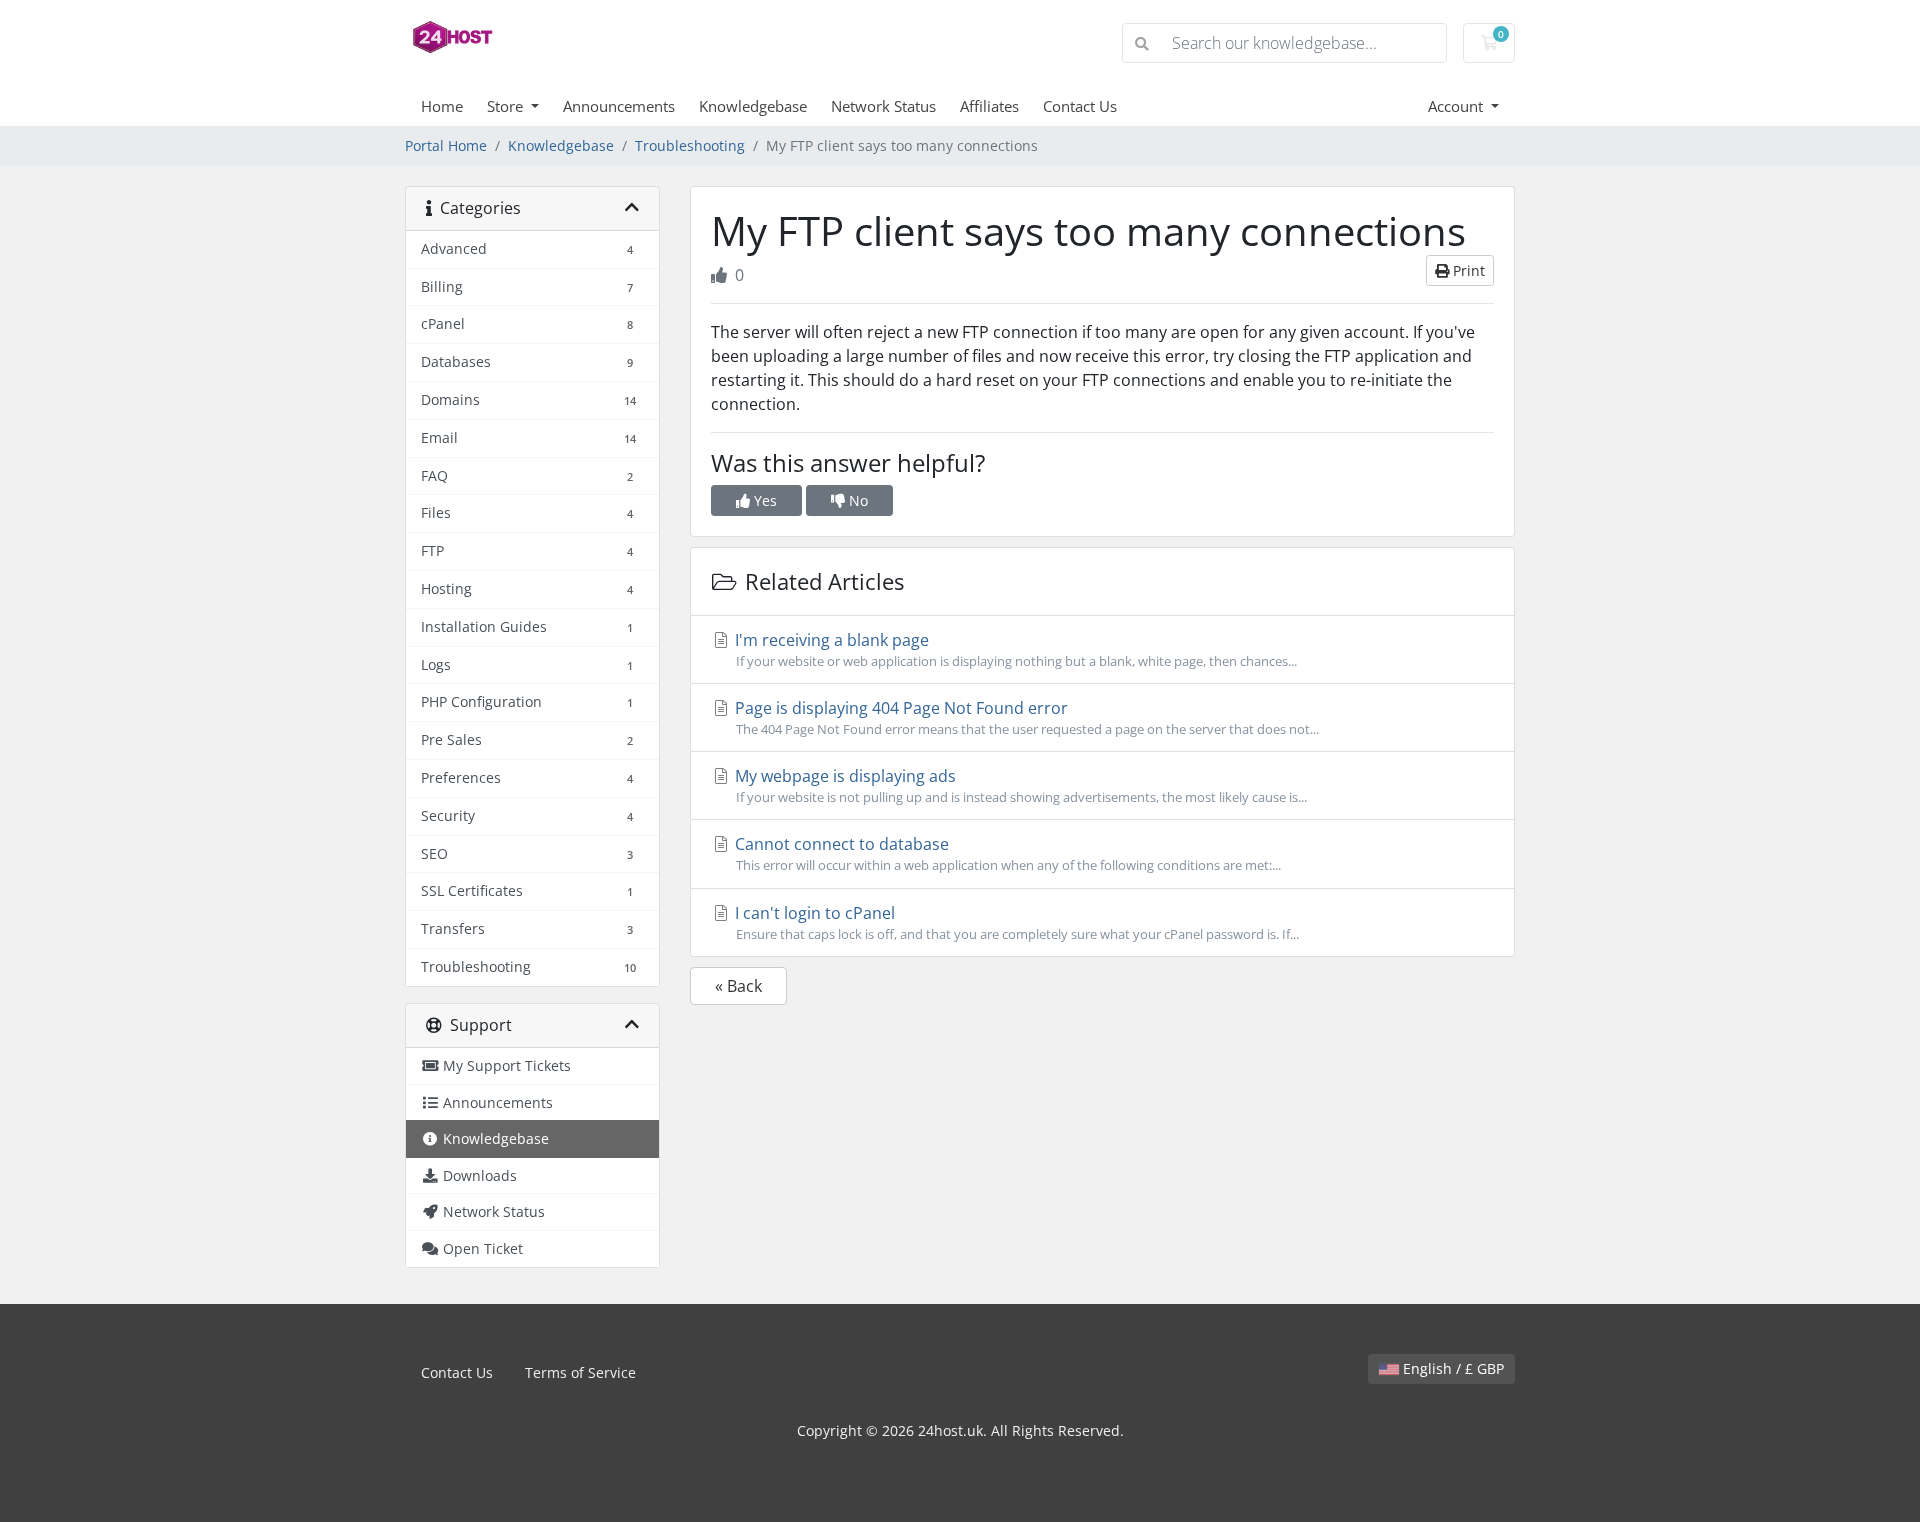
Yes (763, 500)
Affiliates (989, 106)
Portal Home (446, 145)
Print (1467, 270)
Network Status (883, 106)
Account (1457, 106)
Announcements (619, 106)
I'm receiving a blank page (1014, 649)
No (856, 500)
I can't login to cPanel (1015, 922)
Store (507, 106)
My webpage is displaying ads (1019, 785)
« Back (738, 986)
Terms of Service (580, 1372)
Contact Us (1080, 106)
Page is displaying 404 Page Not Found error (1025, 717)
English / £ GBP (1451, 1368)
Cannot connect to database (1006, 853)
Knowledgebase (753, 106)
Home (442, 106)
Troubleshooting (690, 145)
